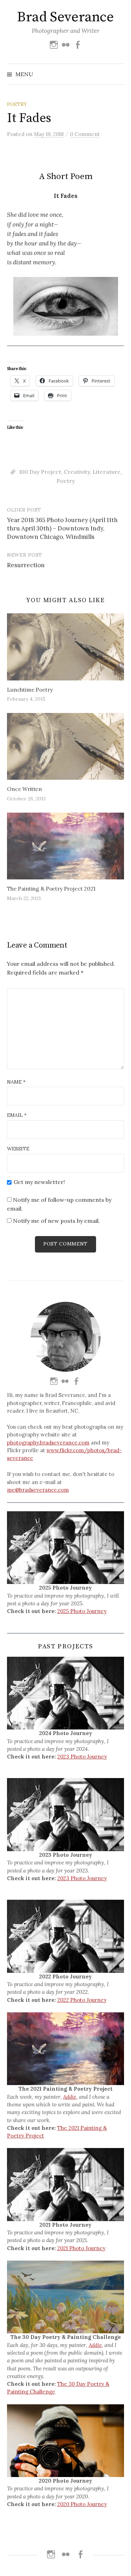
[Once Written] (65, 746)
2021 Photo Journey (81, 2248)
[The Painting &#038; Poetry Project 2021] (65, 846)
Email (17, 1115)
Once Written (24, 789)
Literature (107, 472)
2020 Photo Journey (82, 2504)
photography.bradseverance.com (48, 1443)
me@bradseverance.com (38, 1490)
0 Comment (85, 134)
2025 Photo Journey (82, 1611)
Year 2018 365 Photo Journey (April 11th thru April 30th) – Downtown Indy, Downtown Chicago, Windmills (62, 528)
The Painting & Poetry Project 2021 (51, 889)
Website (18, 1149)
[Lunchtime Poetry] (65, 647)
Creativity (77, 472)
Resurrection (26, 565)
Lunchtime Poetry (30, 690)
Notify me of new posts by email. (56, 1221)
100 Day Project (40, 472)
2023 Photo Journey (82, 1757)
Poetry (17, 104)
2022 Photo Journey (82, 2000)
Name (16, 1082)
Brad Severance (65, 17)
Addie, (70, 2097)
